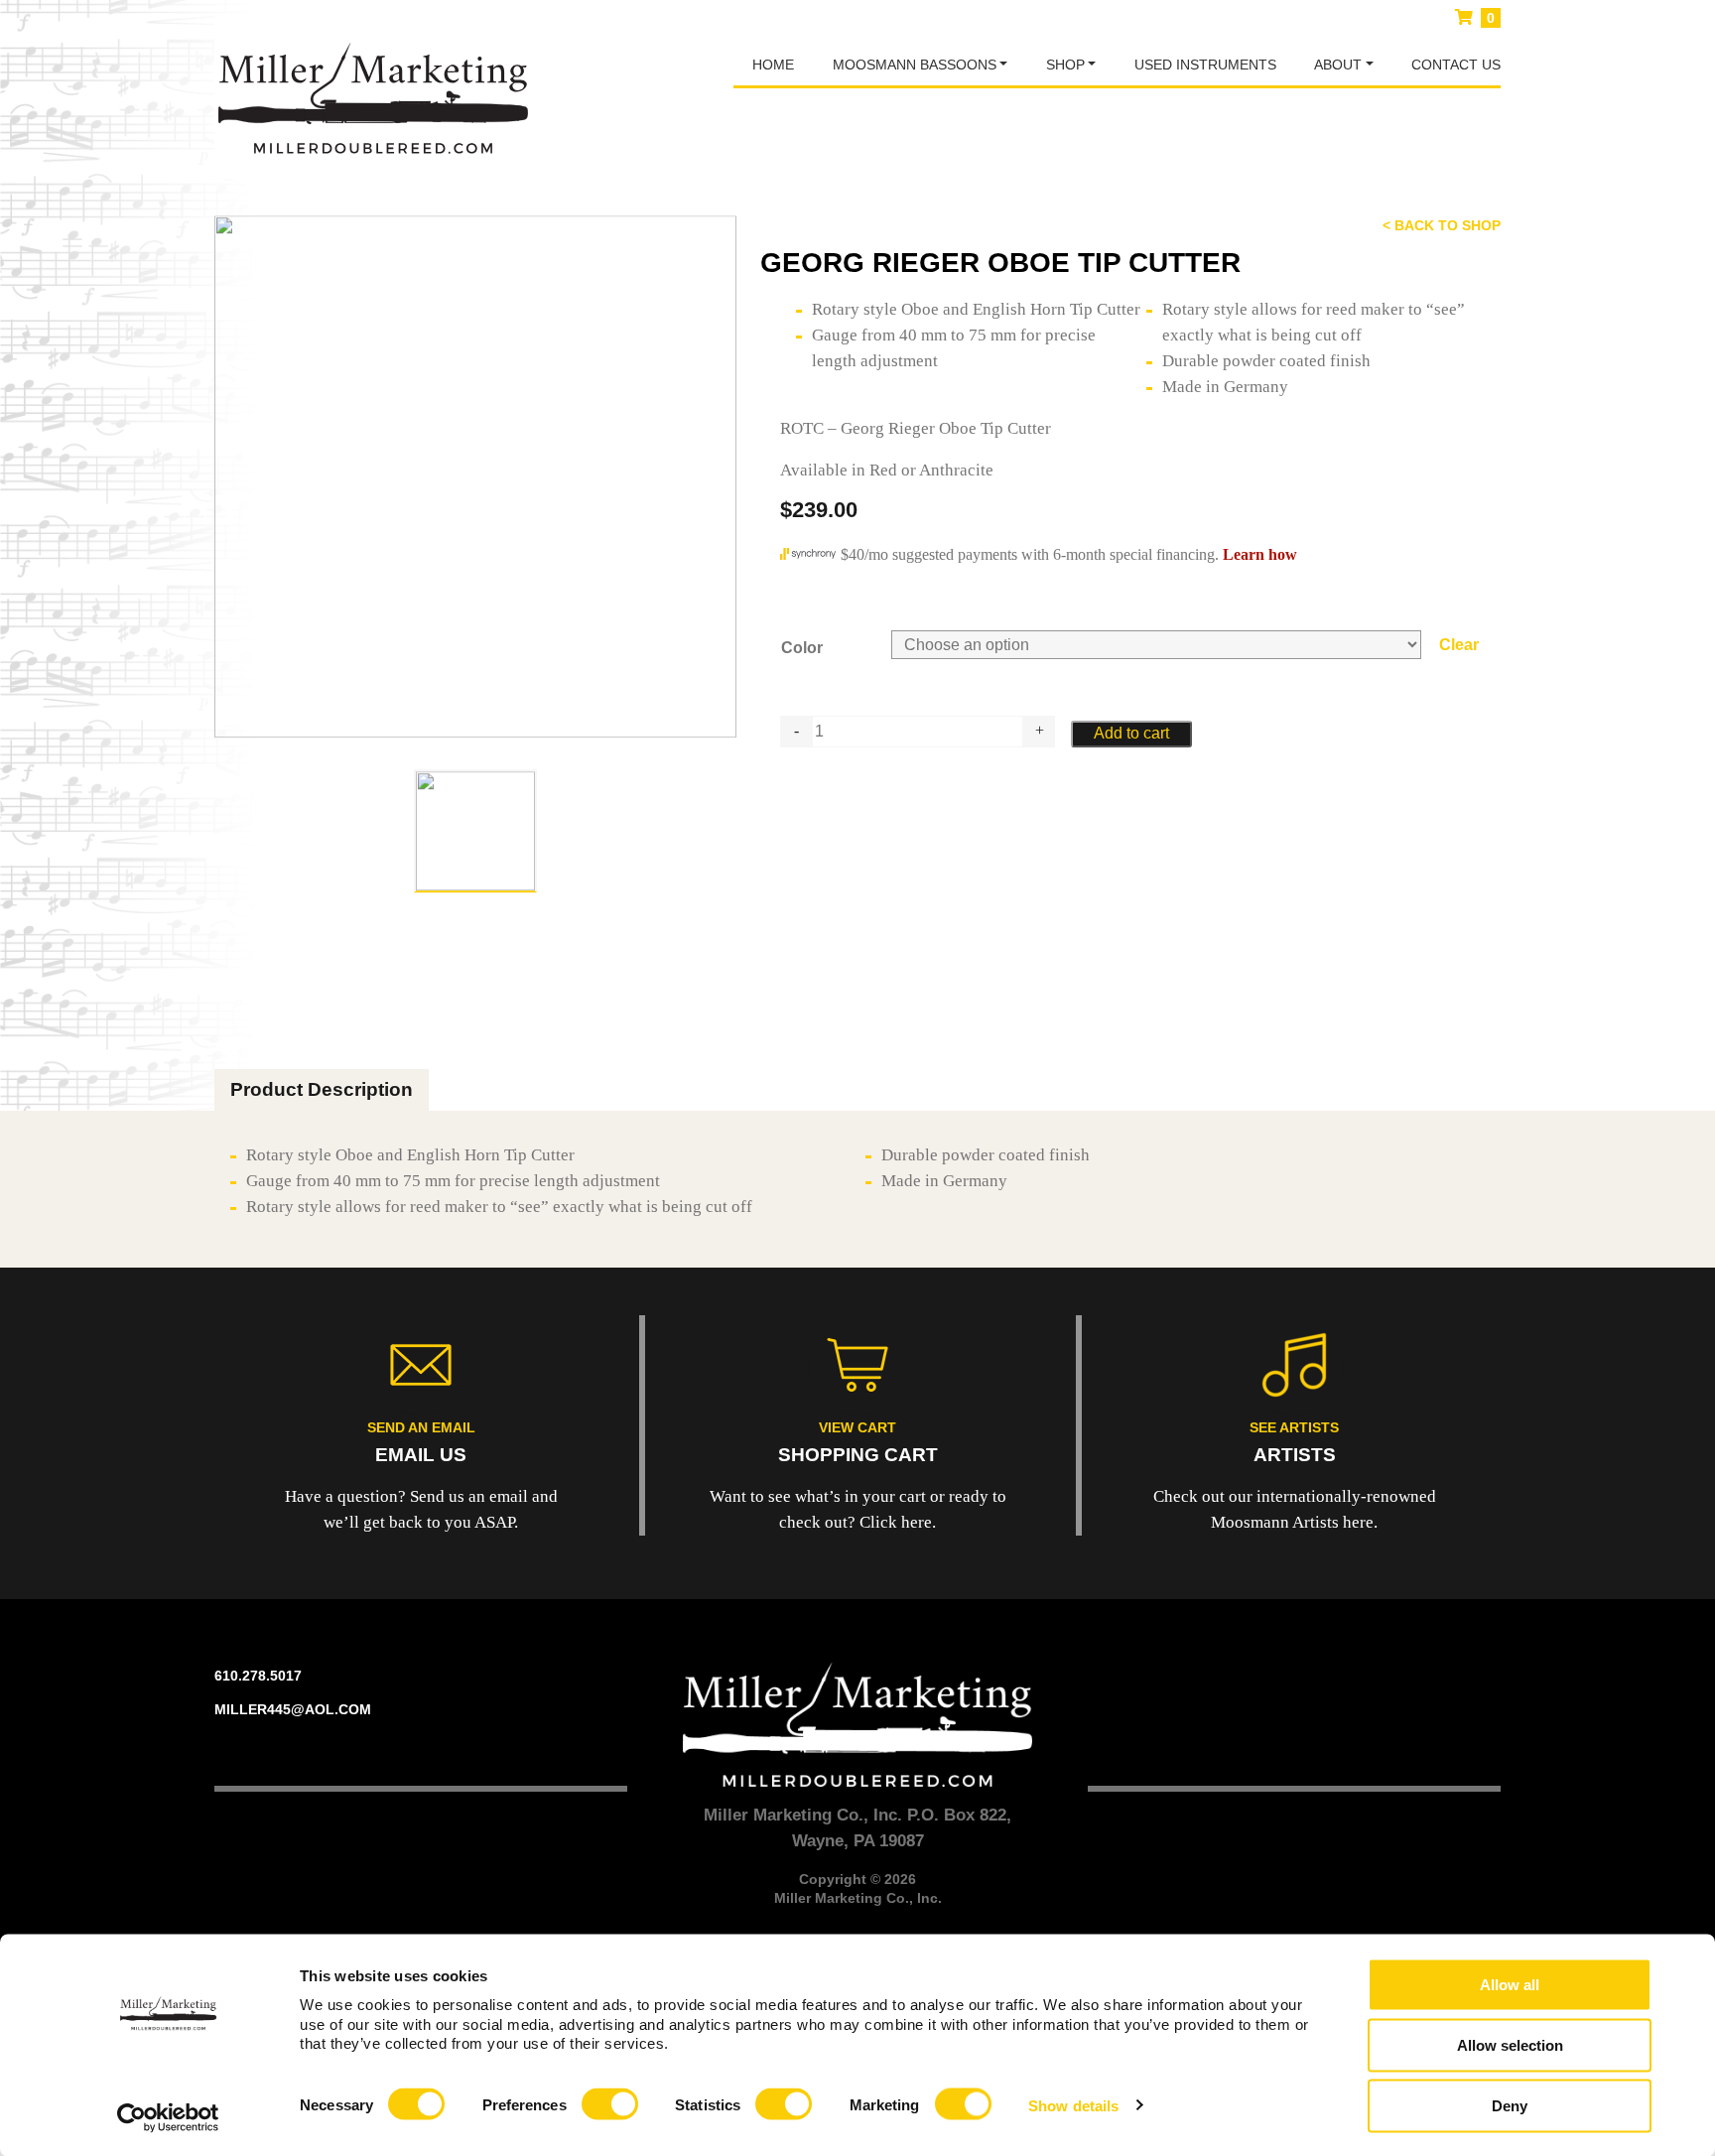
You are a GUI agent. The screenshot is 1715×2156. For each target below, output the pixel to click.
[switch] (610, 2104)
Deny (1510, 2106)
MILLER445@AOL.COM (293, 1709)
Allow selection (1510, 2045)
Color (802, 648)
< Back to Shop (1442, 225)
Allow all (1510, 1985)
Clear (1459, 645)
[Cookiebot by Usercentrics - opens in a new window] (168, 2117)
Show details (1073, 2105)
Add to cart (1131, 733)
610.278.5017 (258, 1676)
